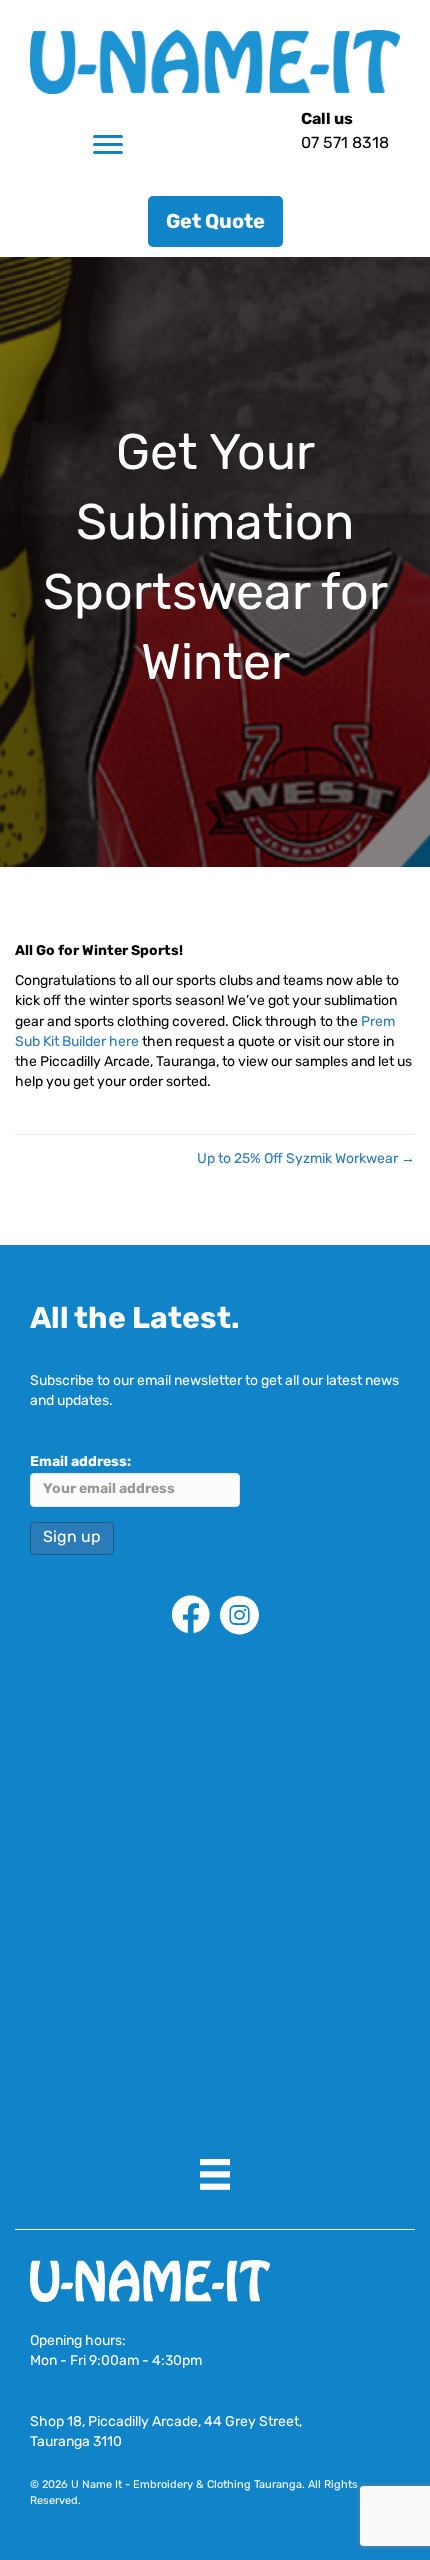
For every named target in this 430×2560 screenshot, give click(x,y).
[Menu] (108, 145)
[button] (215, 221)
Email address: (80, 1462)
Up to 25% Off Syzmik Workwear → (306, 1159)
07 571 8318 (345, 144)
